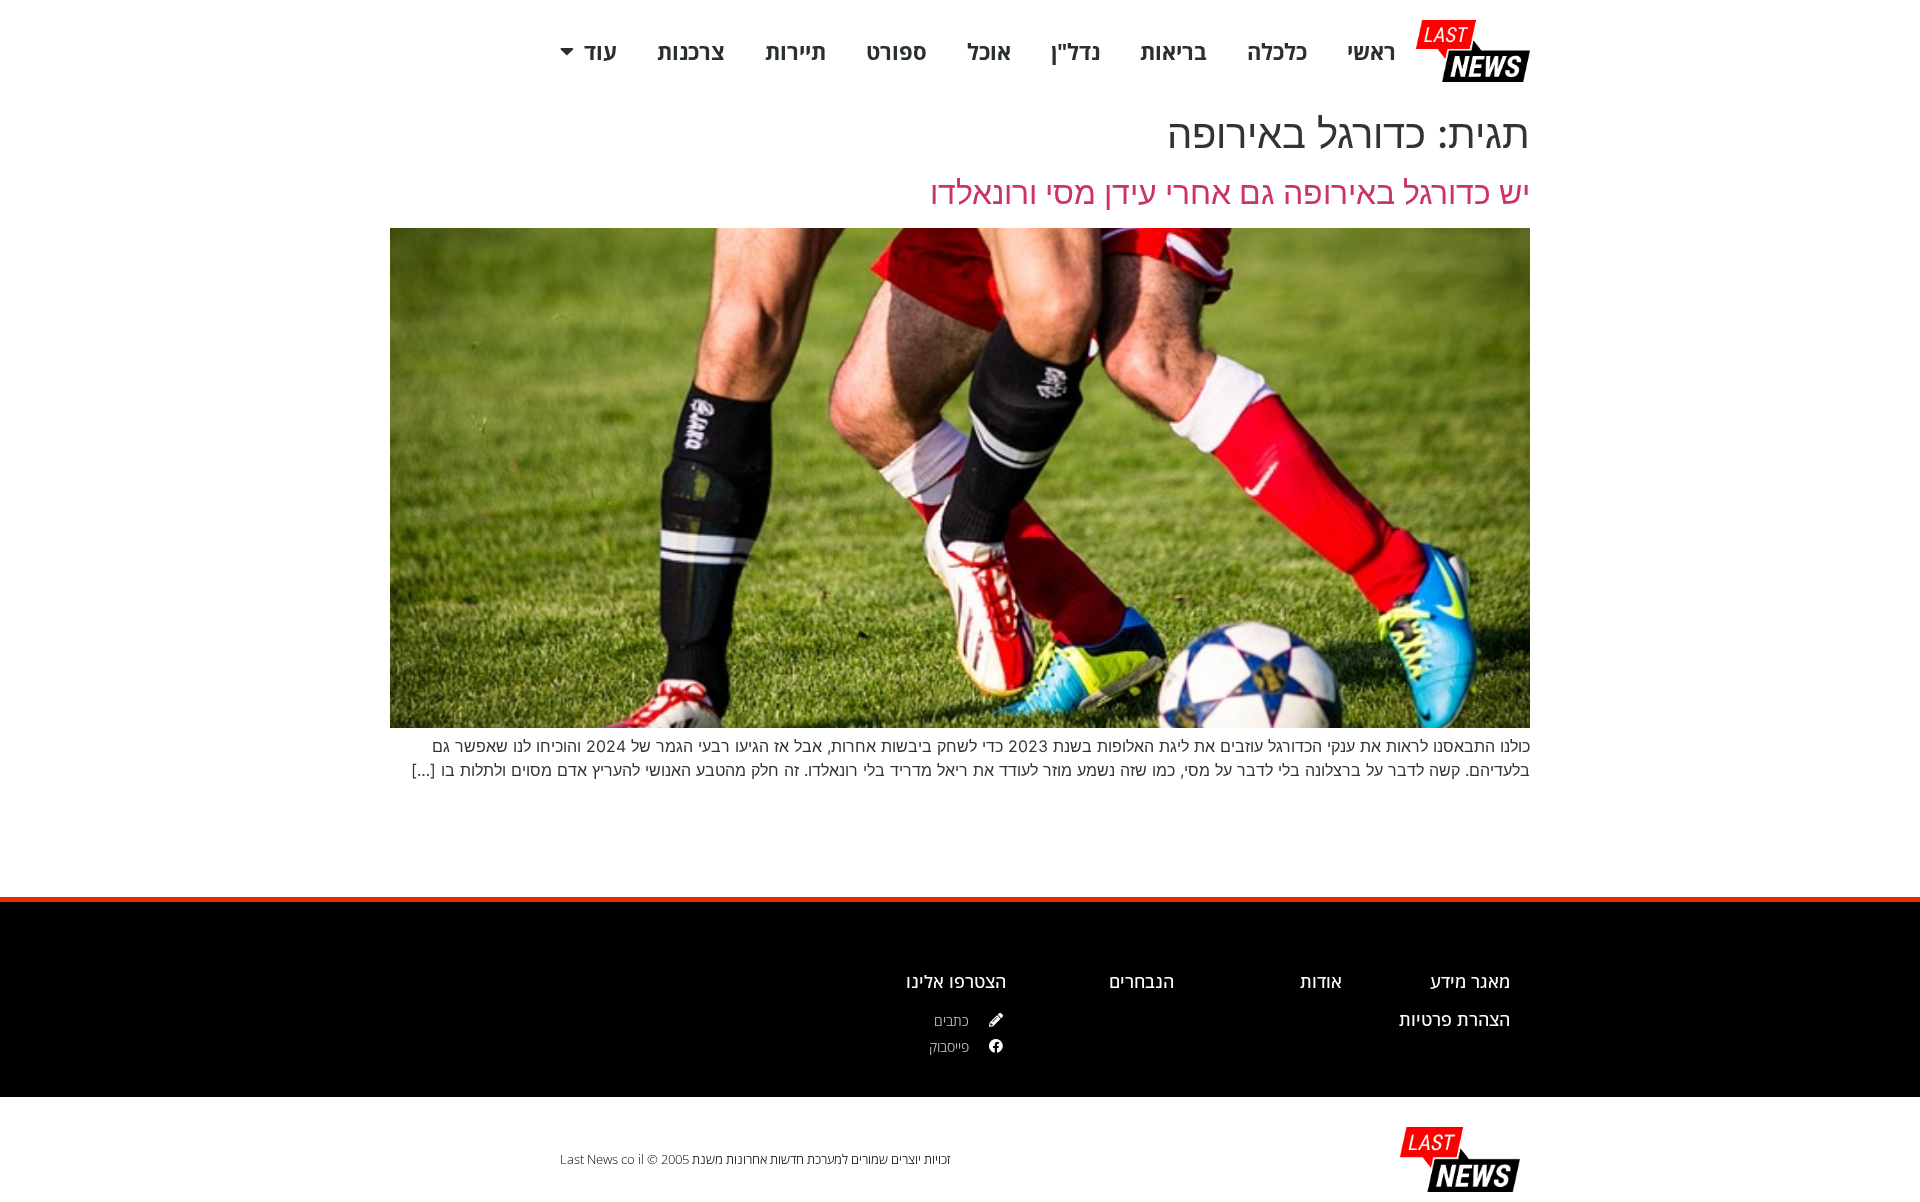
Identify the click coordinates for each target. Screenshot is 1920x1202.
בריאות (1173, 51)
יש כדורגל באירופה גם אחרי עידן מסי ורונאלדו (1230, 192)
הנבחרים (1141, 981)
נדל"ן (1075, 51)
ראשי (1371, 51)
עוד (600, 51)
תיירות (795, 51)
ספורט (896, 51)
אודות (1321, 981)
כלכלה (1277, 51)
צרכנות (691, 51)
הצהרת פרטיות (1454, 1019)
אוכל (989, 51)
